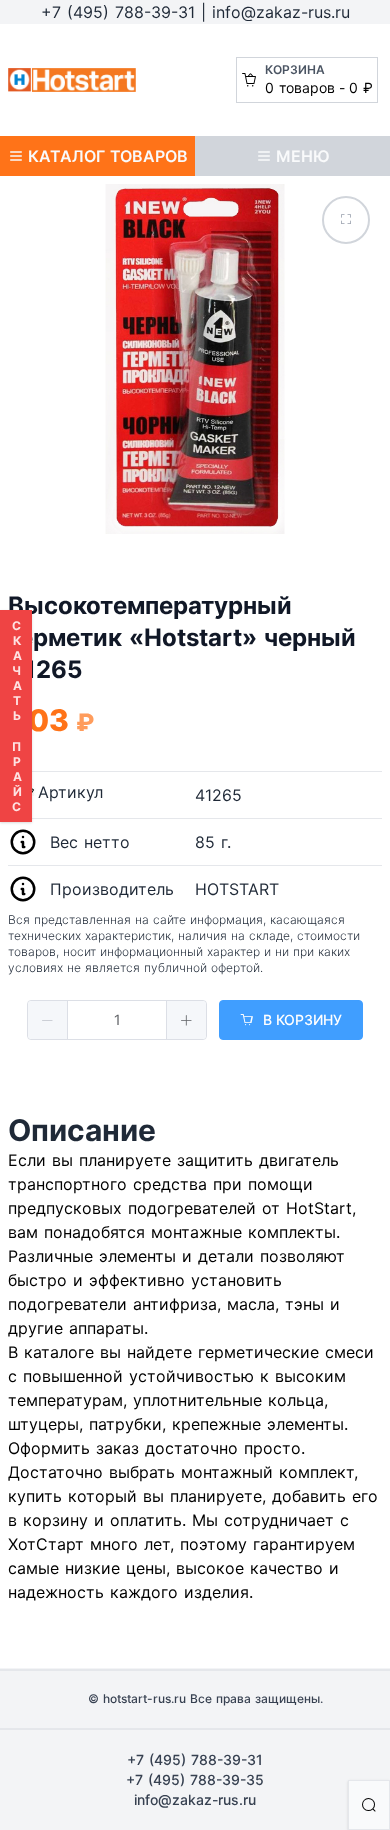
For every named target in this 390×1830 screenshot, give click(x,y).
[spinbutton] (117, 1020)
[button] (48, 1020)
